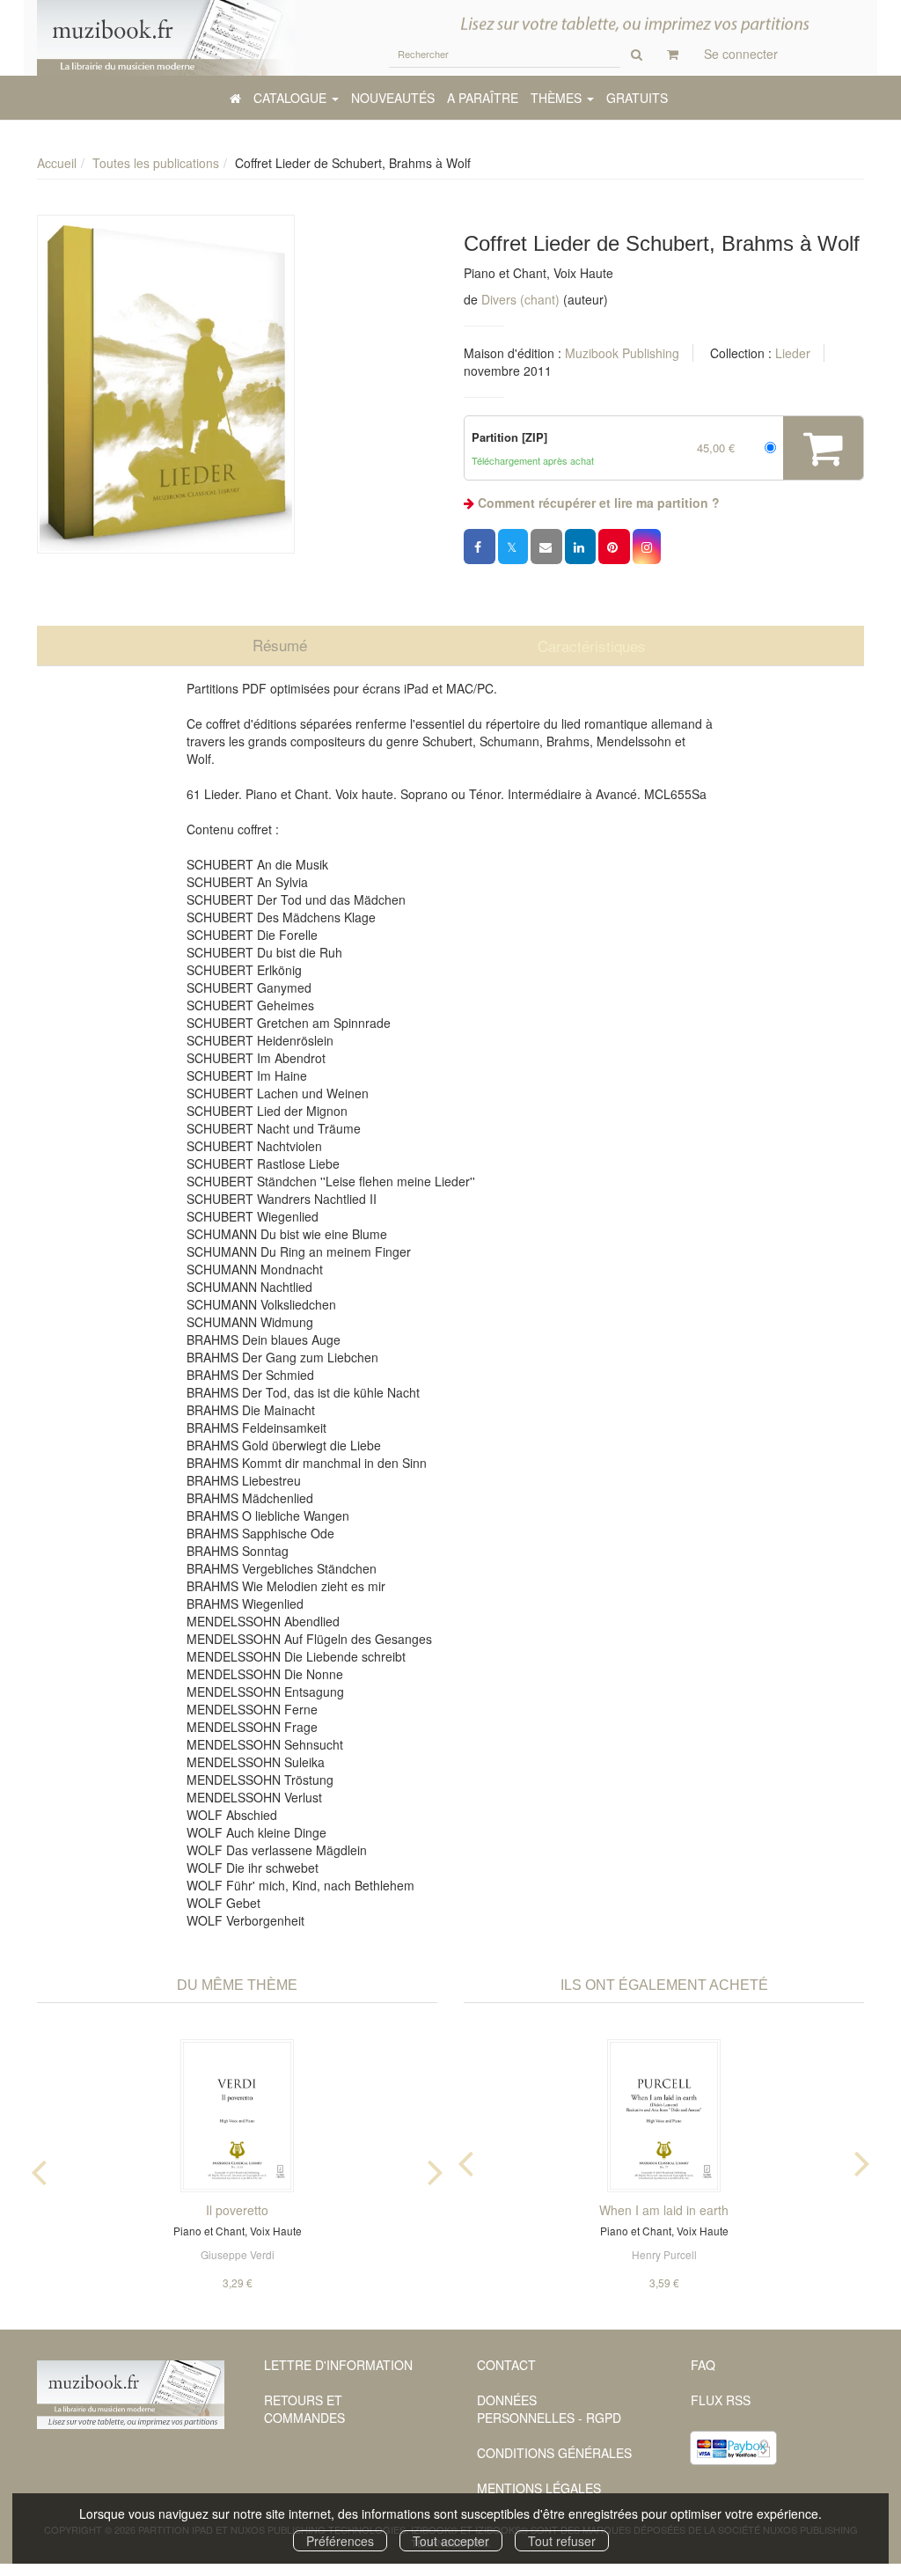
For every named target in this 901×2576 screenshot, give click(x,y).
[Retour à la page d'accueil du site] (166, 38)
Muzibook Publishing (622, 353)
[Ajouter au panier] (823, 448)
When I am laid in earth (664, 2210)
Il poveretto (237, 2210)
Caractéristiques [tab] (592, 646)
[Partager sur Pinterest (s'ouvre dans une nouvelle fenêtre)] (614, 547)
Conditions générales (554, 2453)
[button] (166, 384)
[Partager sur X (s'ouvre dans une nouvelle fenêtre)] (513, 547)
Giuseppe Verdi (238, 2254)
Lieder (793, 353)
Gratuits (637, 98)
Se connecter (741, 54)
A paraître (483, 98)
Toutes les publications (156, 163)
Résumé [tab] (280, 645)
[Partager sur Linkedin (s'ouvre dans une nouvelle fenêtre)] (580, 547)
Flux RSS (721, 2400)
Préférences (340, 2541)
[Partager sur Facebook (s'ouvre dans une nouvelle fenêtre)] (480, 547)
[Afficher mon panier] (673, 54)
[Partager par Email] (546, 547)
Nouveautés (393, 98)
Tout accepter (451, 2541)
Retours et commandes (304, 2409)
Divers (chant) (520, 299)
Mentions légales (539, 2488)
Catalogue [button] (292, 98)
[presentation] (39, 2169)
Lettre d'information (338, 2365)
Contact (506, 2365)
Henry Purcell (664, 2254)
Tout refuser (562, 2541)
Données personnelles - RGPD (549, 2409)
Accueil (57, 163)
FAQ (703, 2365)
